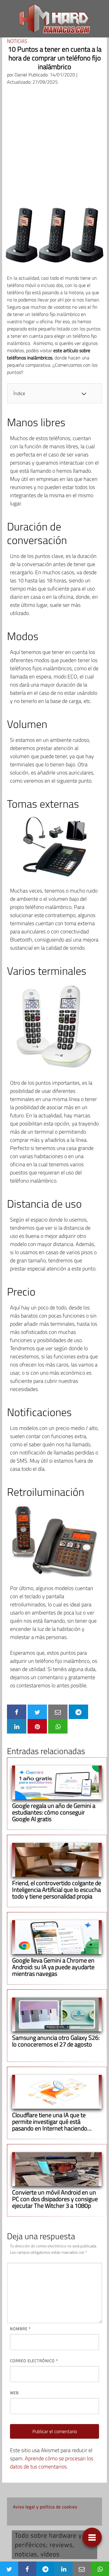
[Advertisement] (54, 148)
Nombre (20, 2329)
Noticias (17, 41)
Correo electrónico (34, 2361)
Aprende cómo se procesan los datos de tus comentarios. (52, 2462)
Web (14, 2393)
